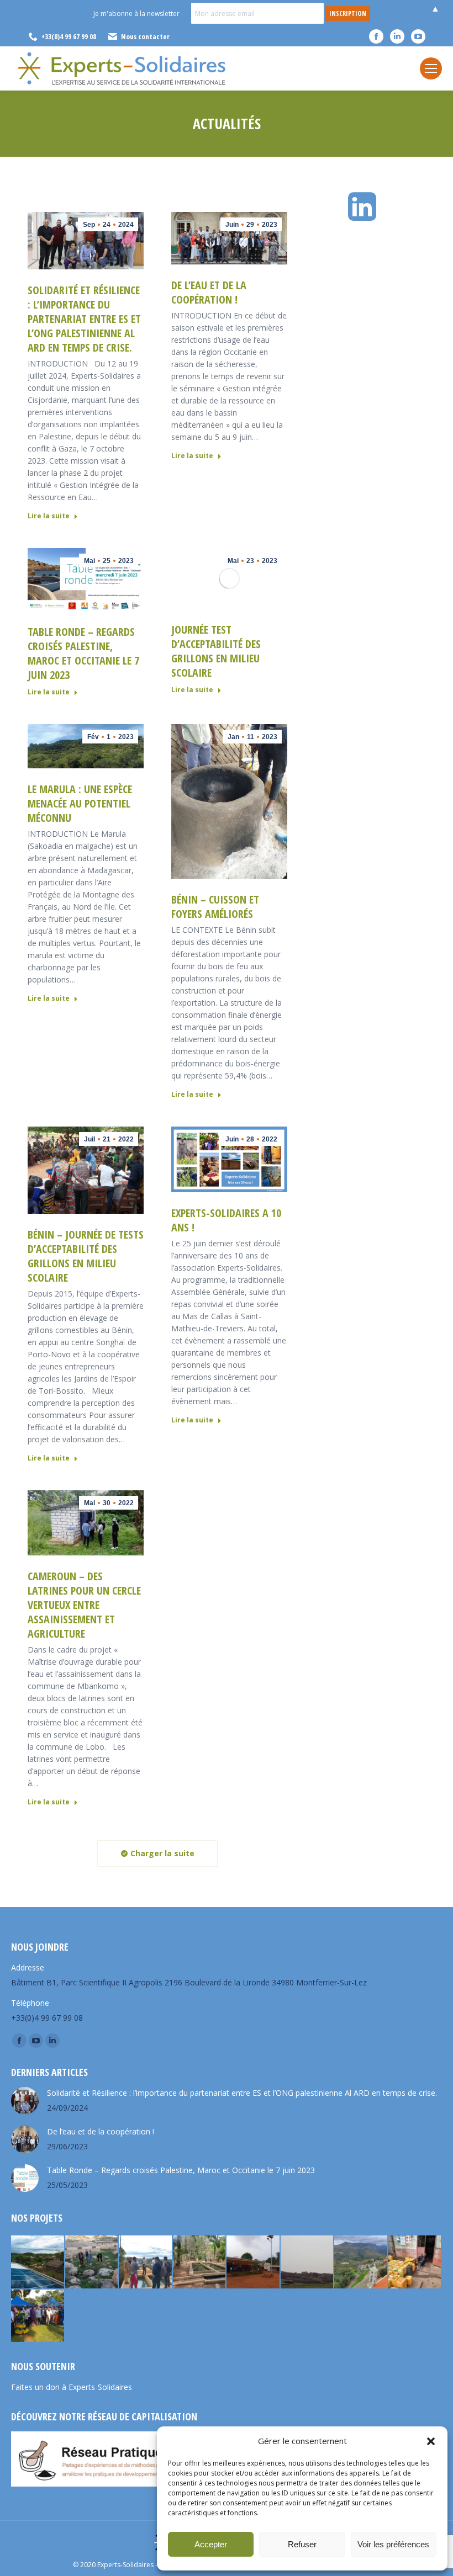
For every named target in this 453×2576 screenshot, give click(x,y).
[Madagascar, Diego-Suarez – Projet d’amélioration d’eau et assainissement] (415, 2262)
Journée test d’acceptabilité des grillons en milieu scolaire (216, 651)
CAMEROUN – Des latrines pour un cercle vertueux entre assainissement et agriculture (84, 1605)
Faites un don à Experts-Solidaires (72, 2387)
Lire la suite (49, 516)
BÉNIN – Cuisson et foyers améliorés (215, 907)
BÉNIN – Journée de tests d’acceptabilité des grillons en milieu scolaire (86, 1256)
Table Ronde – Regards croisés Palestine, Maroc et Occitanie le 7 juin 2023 (83, 653)
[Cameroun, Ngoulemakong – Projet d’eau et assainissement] (38, 2317)
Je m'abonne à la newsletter (136, 14)
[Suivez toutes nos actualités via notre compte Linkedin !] (365, 207)
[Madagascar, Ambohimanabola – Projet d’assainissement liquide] (146, 2262)
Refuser (302, 2544)
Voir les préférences (393, 2544)
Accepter (211, 2544)
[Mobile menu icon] (431, 68)
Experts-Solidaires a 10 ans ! (226, 1220)
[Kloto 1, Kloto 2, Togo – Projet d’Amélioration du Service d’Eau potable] (200, 2262)
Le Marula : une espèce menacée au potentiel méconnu (80, 803)
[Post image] (25, 2101)
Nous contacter (145, 36)
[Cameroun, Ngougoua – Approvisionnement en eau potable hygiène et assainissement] (254, 2262)
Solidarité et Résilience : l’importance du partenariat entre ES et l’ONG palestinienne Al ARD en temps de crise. (84, 319)
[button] (431, 2441)
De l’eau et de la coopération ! (209, 292)
